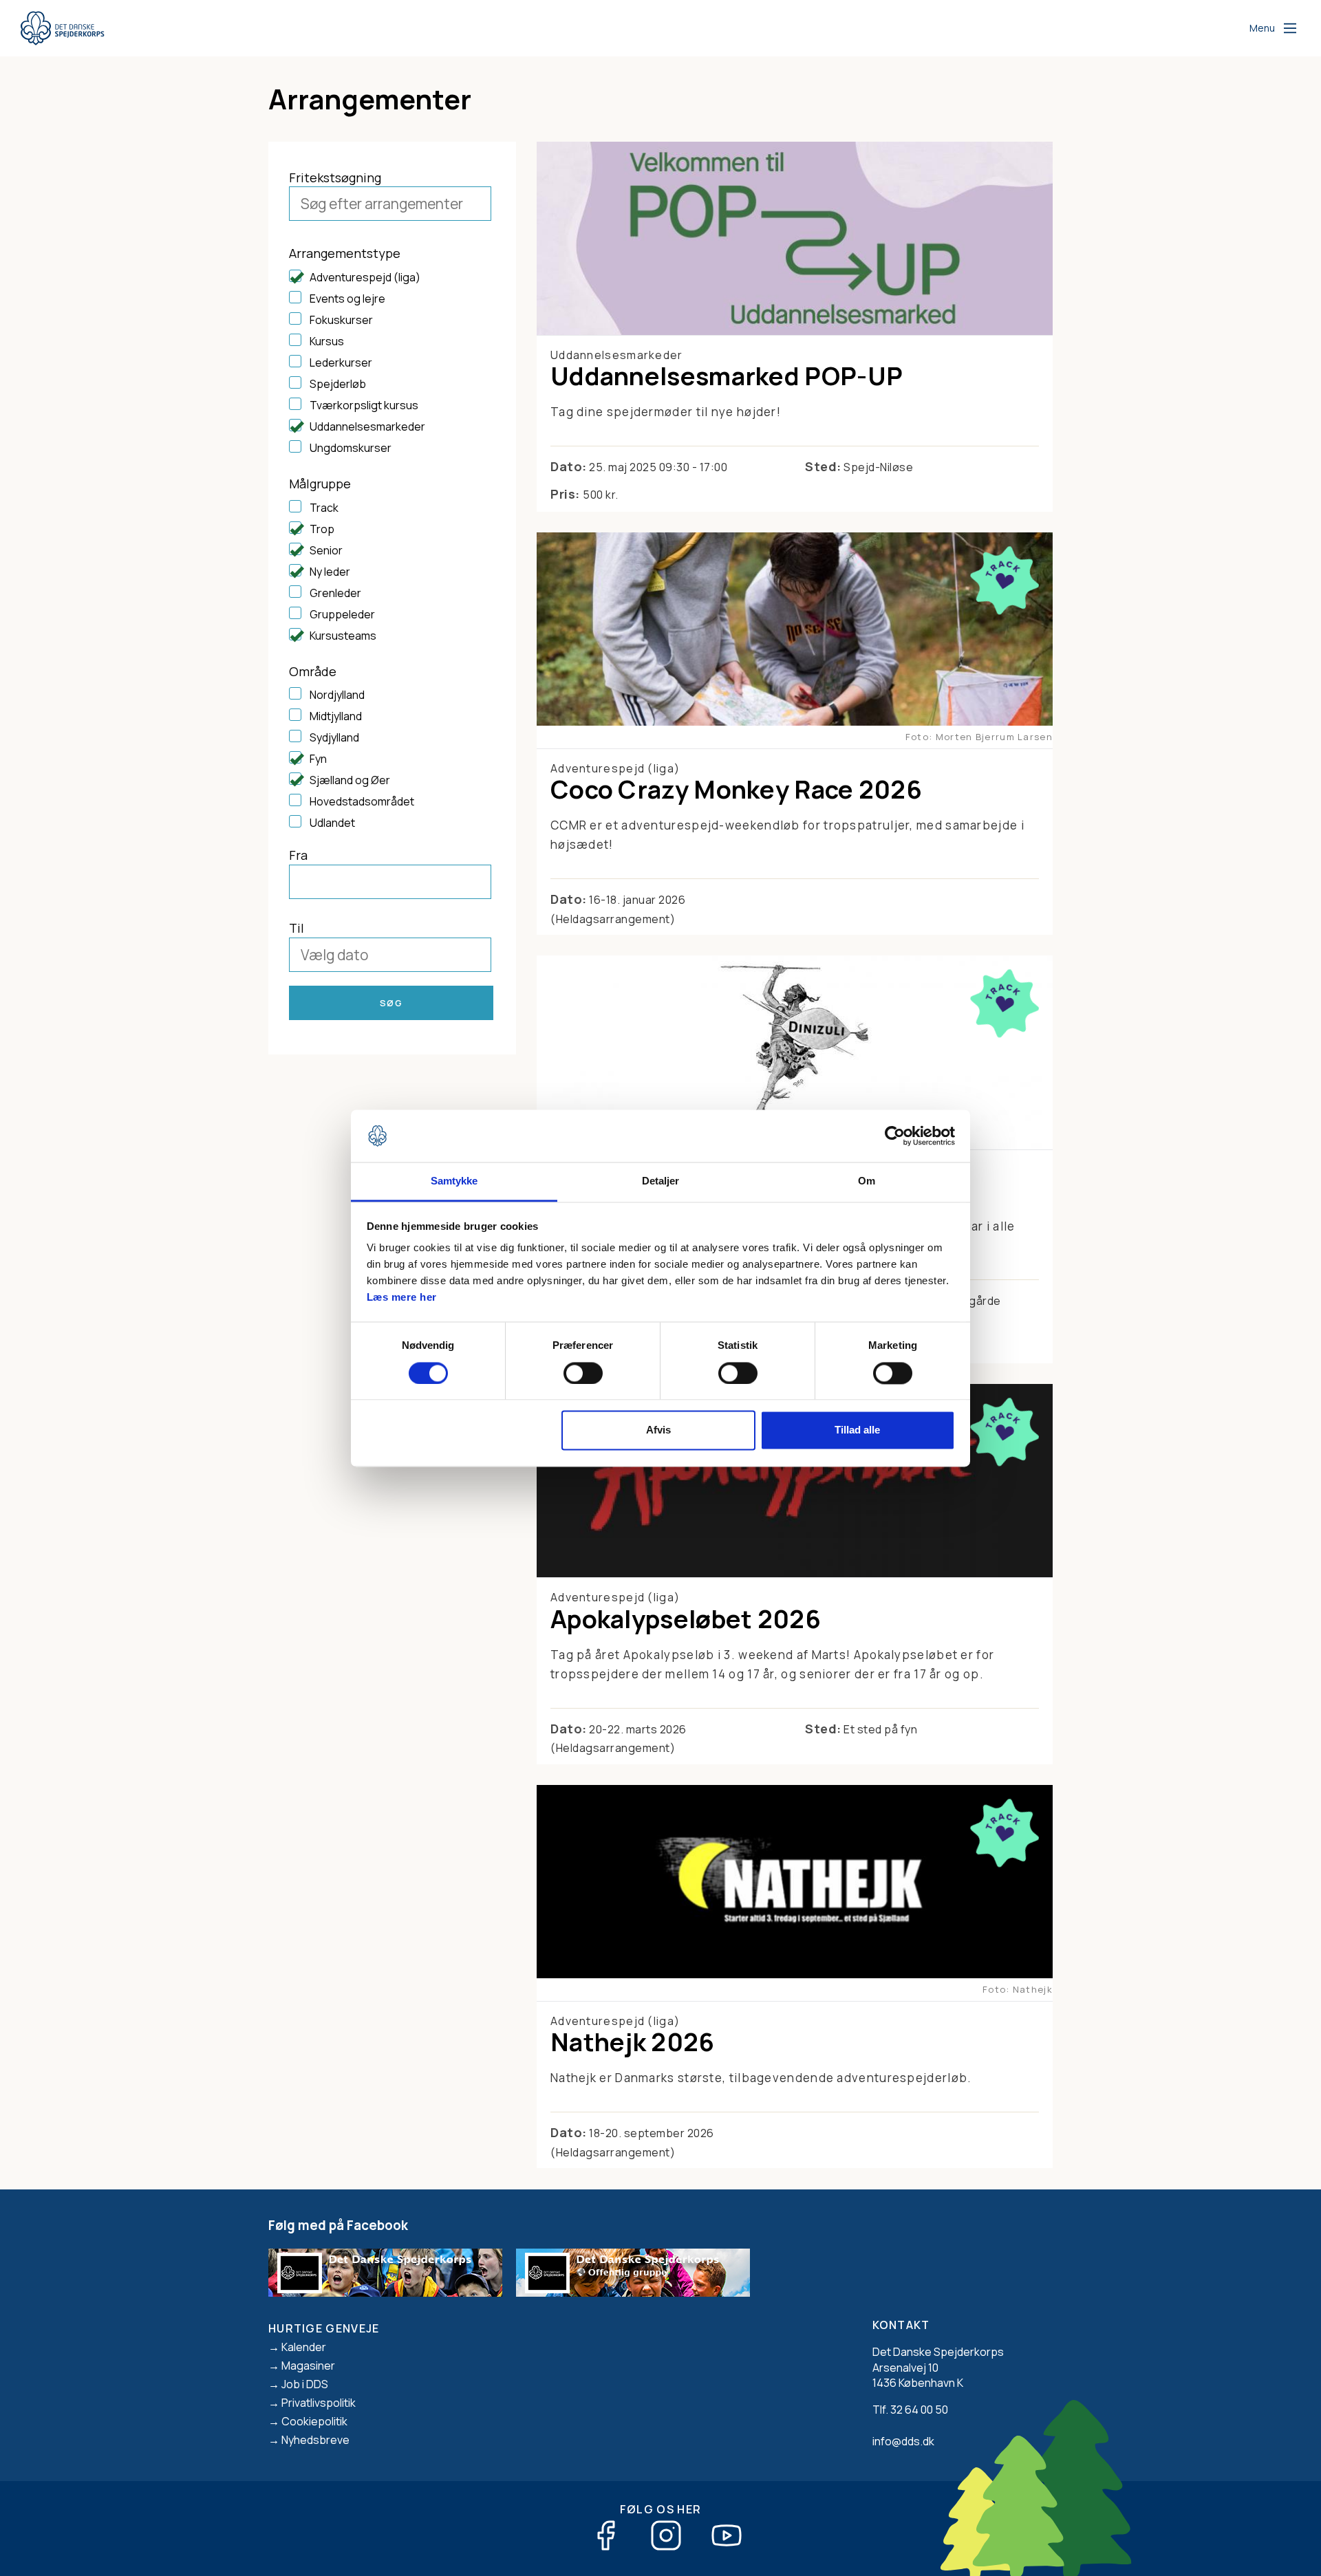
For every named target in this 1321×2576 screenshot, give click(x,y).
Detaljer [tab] (661, 1181)
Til (297, 928)
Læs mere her (402, 1298)
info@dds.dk (903, 2441)
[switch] (583, 1373)
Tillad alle (857, 1430)
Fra (298, 855)
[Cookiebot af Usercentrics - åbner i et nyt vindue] (895, 1136)
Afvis (658, 1430)
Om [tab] (867, 1181)
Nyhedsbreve (315, 2440)
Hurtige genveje (324, 2328)
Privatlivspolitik (319, 2403)
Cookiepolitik (314, 2421)
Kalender (304, 2347)
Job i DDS (305, 2384)
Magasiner (308, 2366)
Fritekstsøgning (335, 177)
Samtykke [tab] (454, 1181)
